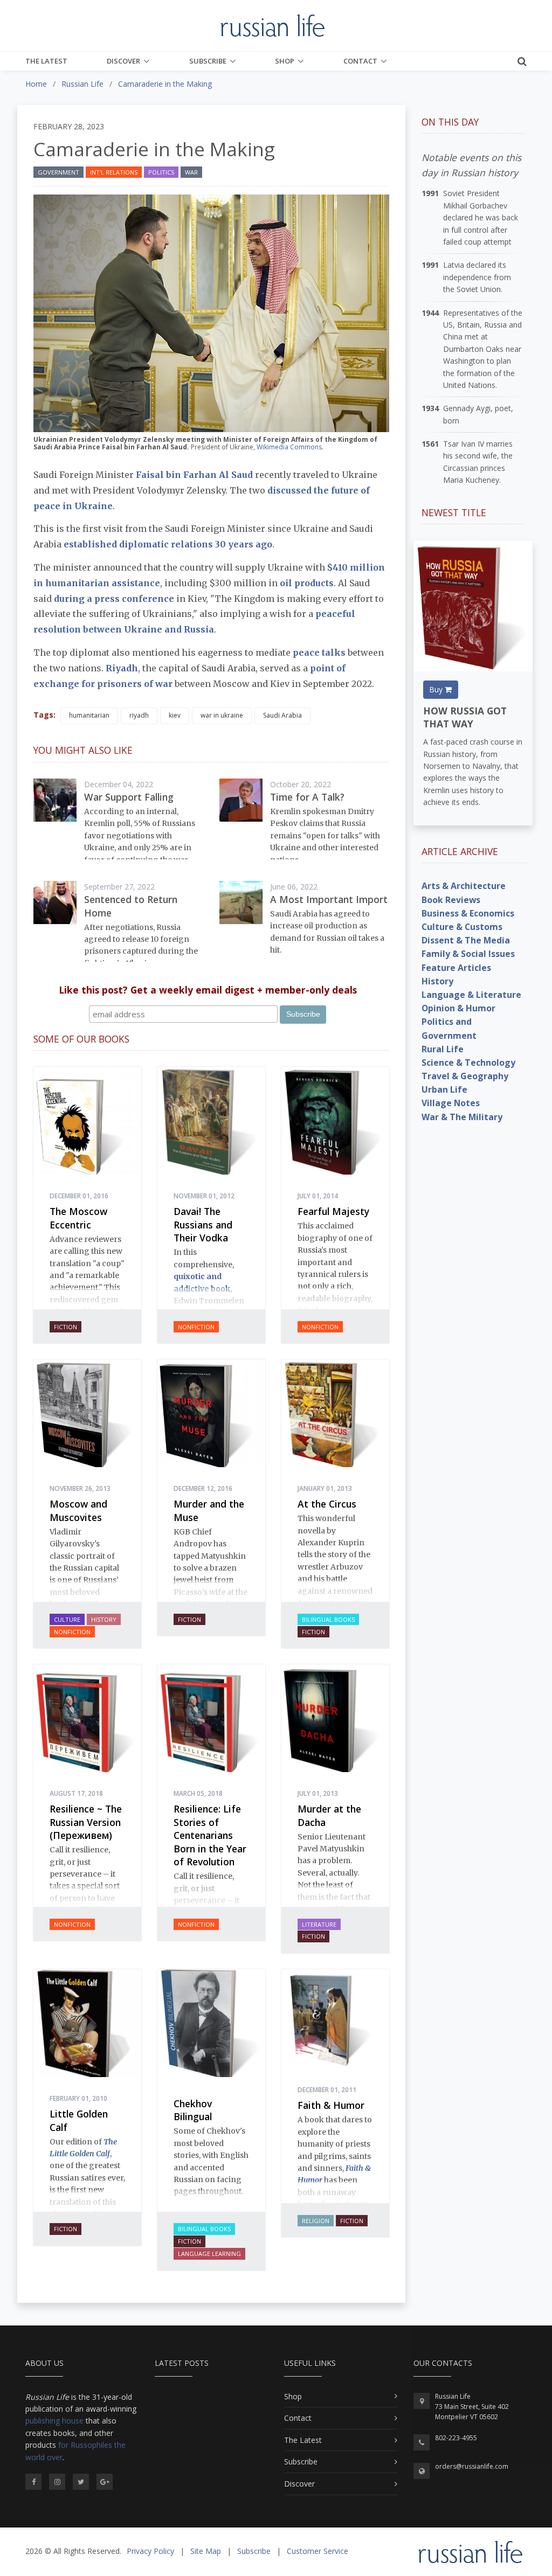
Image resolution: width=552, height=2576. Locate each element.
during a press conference (114, 599)
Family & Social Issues (468, 954)
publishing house (54, 2421)
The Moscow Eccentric (78, 1218)
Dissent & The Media (466, 940)
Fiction (65, 1327)
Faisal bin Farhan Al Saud (194, 475)
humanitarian (89, 715)
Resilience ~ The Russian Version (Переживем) (86, 1822)
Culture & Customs (462, 927)
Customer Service (318, 2551)
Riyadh (122, 668)
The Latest (46, 61)
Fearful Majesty (333, 1211)
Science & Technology (468, 1063)
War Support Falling (129, 797)
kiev (175, 715)
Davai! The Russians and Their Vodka (203, 1224)
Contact (360, 61)
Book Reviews (451, 900)
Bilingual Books (328, 1619)
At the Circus (327, 1504)
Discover (123, 61)
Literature (319, 1924)
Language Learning (209, 2254)
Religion (316, 2221)
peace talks (319, 652)
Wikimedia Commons (289, 447)
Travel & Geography (465, 1076)
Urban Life (444, 1089)
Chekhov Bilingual (193, 2110)
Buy (437, 689)
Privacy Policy (150, 2551)
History (104, 1619)
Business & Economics (468, 913)
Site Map (206, 2551)
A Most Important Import (329, 899)
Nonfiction (196, 1327)
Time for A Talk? (307, 797)
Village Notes (451, 1103)
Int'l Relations (114, 172)
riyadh (139, 715)
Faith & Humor (331, 2105)
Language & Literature (471, 995)
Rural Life (443, 1049)
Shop (285, 61)
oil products (307, 583)
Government (58, 172)
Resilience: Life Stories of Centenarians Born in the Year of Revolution (210, 1835)
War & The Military (462, 1117)
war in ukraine (222, 715)
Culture (67, 1619)
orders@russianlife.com (472, 2466)
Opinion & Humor (458, 1008)
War (191, 172)
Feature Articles (456, 968)
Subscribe (208, 61)
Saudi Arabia (282, 715)
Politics (161, 172)
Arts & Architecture (464, 886)
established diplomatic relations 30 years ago (168, 544)
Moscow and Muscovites (78, 1511)
